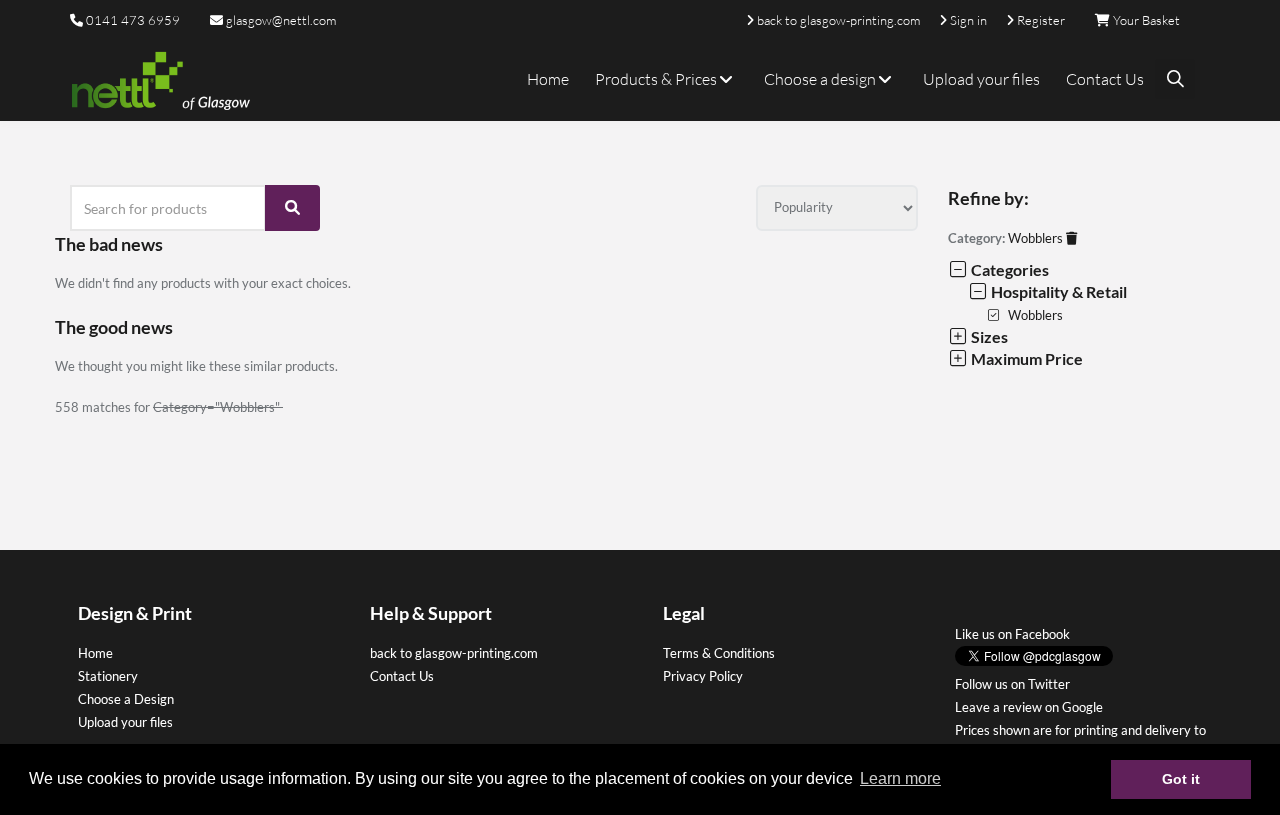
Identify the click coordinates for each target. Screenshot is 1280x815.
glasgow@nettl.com (279, 20)
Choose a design (821, 79)
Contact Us (1105, 79)
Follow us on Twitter (1012, 684)
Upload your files (981, 79)
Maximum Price (1025, 358)
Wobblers (1037, 238)
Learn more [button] (900, 778)
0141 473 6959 (133, 20)
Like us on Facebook (1012, 634)
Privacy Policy (703, 676)
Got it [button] (1181, 779)
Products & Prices (657, 79)
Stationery (108, 676)
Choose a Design (126, 699)
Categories (1008, 269)
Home (548, 79)
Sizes (988, 336)
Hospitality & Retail (1057, 291)
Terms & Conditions (719, 653)
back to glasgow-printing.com (454, 653)
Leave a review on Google (1029, 707)
